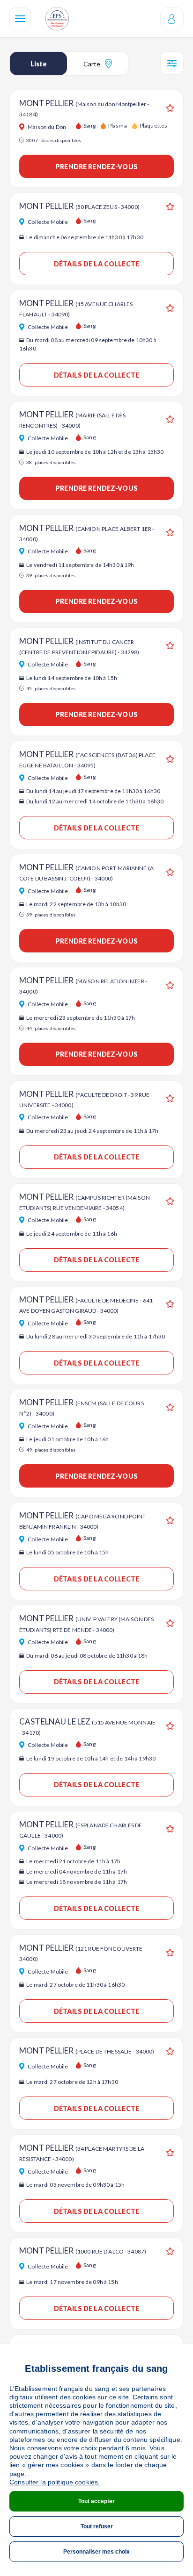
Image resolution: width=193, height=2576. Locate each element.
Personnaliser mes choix (96, 2552)
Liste (39, 64)
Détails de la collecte (96, 264)
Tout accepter (96, 2501)
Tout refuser (97, 2526)
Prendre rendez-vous (96, 167)
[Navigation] (20, 19)
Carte (92, 64)
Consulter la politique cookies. (55, 2482)
